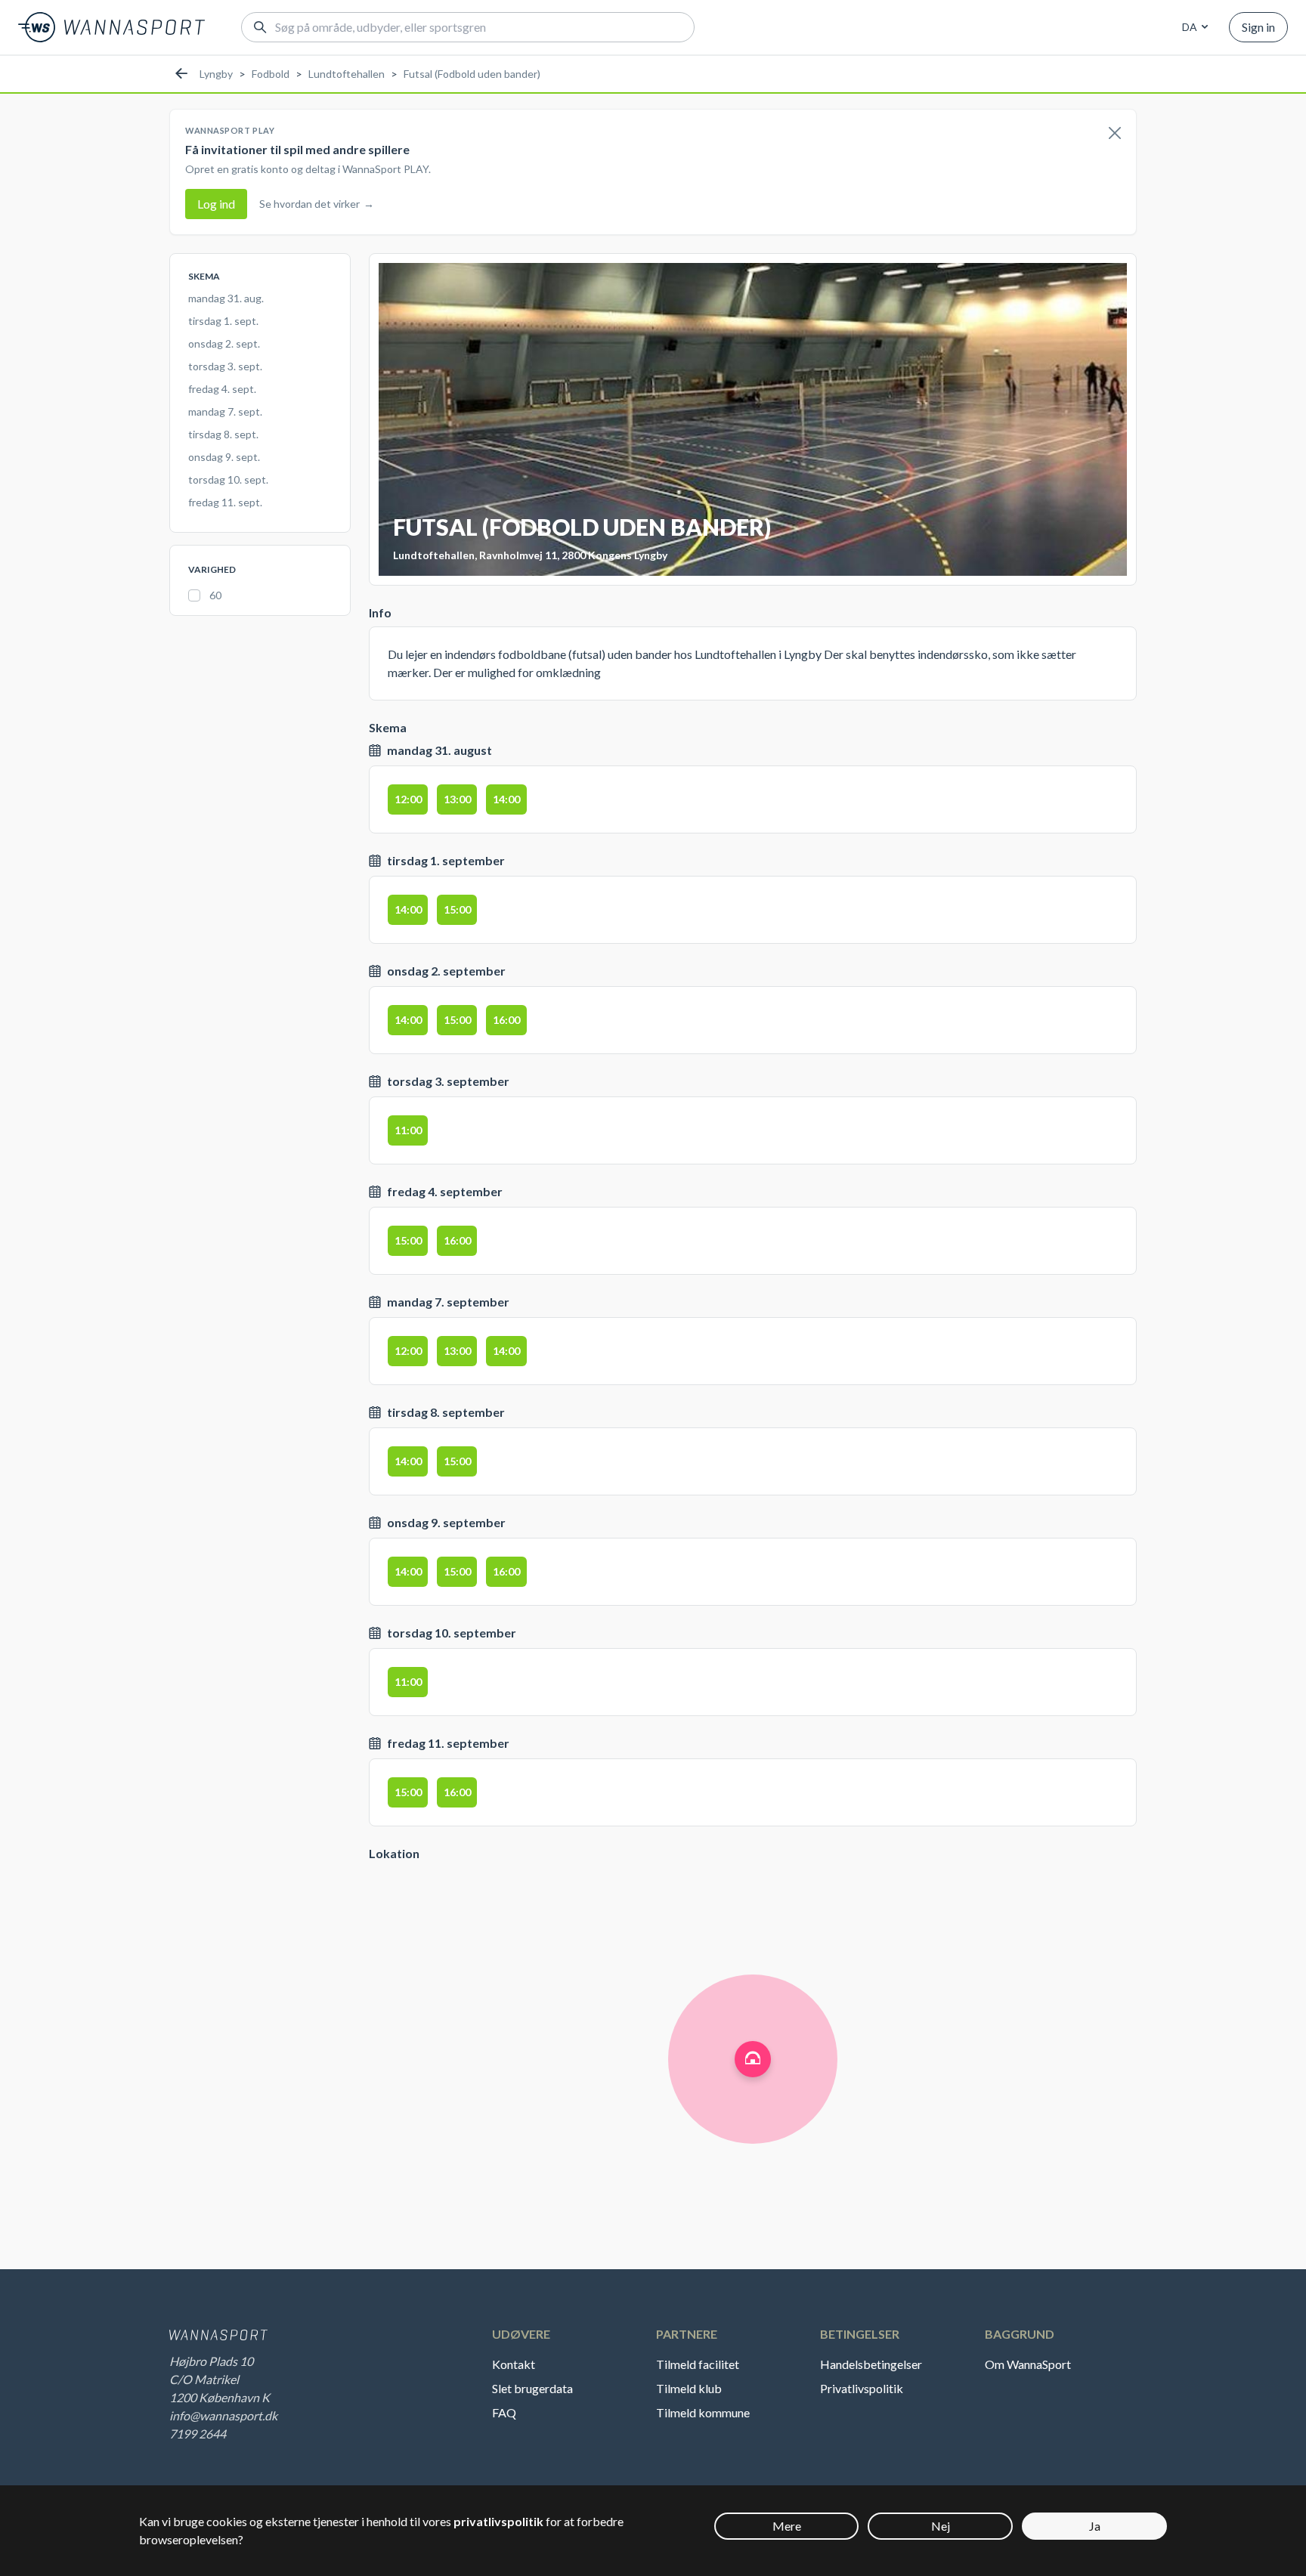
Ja (1095, 2526)
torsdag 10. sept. (228, 479)
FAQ (504, 2412)
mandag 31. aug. (226, 298)
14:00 (506, 799)
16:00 (506, 1020)
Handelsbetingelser (871, 2364)
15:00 (457, 909)
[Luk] (1115, 134)
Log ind (216, 204)
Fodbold (271, 74)
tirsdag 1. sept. (223, 321)
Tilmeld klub (689, 2388)
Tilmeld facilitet (698, 2364)
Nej (941, 2526)
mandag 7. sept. (225, 411)
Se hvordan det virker (317, 204)
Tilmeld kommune (703, 2412)
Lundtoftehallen (347, 74)
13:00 (457, 799)
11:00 (408, 1130)
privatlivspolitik (498, 2521)
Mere (787, 2526)
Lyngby (216, 74)
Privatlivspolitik (862, 2388)
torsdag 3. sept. (225, 366)
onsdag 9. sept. (224, 457)
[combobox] (1193, 27)
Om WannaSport (1028, 2364)
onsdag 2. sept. (224, 343)
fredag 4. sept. (222, 389)
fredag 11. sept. (225, 502)
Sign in (1258, 27)
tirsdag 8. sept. (223, 434)
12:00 (408, 799)
